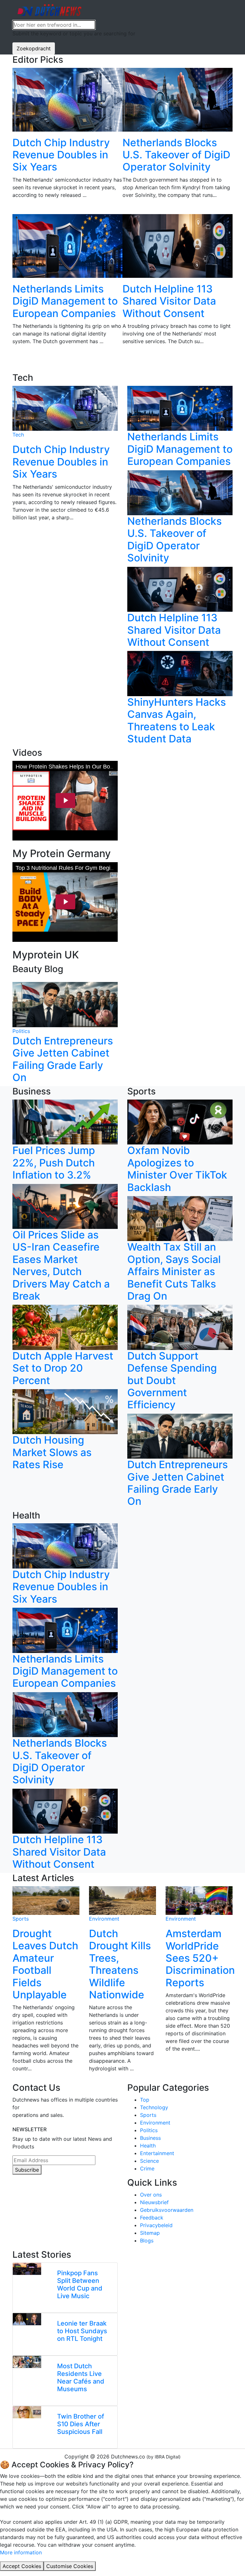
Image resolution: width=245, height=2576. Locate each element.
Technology (154, 2107)
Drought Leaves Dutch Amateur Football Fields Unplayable (45, 1964)
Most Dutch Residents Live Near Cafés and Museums (81, 2378)
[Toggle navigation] (221, 10)
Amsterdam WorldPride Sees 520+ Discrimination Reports (200, 1958)
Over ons (151, 2195)
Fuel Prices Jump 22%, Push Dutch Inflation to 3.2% (54, 1163)
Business (150, 2138)
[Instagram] (30, 2194)
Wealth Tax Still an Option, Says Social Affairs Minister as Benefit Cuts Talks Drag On (174, 1271)
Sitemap (150, 2233)
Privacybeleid (156, 2225)
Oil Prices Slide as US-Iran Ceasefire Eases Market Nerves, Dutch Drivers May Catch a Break (61, 1265)
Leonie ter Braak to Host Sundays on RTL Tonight (82, 2331)
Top (145, 2100)
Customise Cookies (70, 2566)
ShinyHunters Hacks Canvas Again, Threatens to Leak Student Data (177, 720)
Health (148, 2146)
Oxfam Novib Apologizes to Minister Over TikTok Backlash (177, 1169)
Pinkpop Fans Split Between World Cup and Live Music (80, 2284)
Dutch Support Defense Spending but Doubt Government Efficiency (172, 1380)
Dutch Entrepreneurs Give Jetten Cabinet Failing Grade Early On (63, 1059)
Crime (147, 2168)
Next (237, 220)
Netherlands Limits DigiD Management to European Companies (65, 301)
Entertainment (157, 2153)
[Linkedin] (14, 2194)
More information (21, 2552)
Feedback (152, 2218)
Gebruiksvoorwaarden (167, 2210)
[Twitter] (38, 2194)
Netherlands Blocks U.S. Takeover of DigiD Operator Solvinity (176, 155)
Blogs (147, 2240)
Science (149, 2161)
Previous (8, 220)
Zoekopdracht (34, 48)
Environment (104, 1919)
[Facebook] (22, 2194)
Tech (18, 435)
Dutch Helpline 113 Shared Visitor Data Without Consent (169, 301)
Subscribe (27, 2170)
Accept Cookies (22, 2566)
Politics (21, 1031)
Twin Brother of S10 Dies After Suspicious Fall (81, 2424)
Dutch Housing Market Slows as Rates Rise (52, 1452)
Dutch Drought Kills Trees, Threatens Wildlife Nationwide (120, 1964)
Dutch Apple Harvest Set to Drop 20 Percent (63, 1368)
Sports (21, 1919)
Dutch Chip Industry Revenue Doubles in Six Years (61, 155)
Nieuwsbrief (154, 2202)
